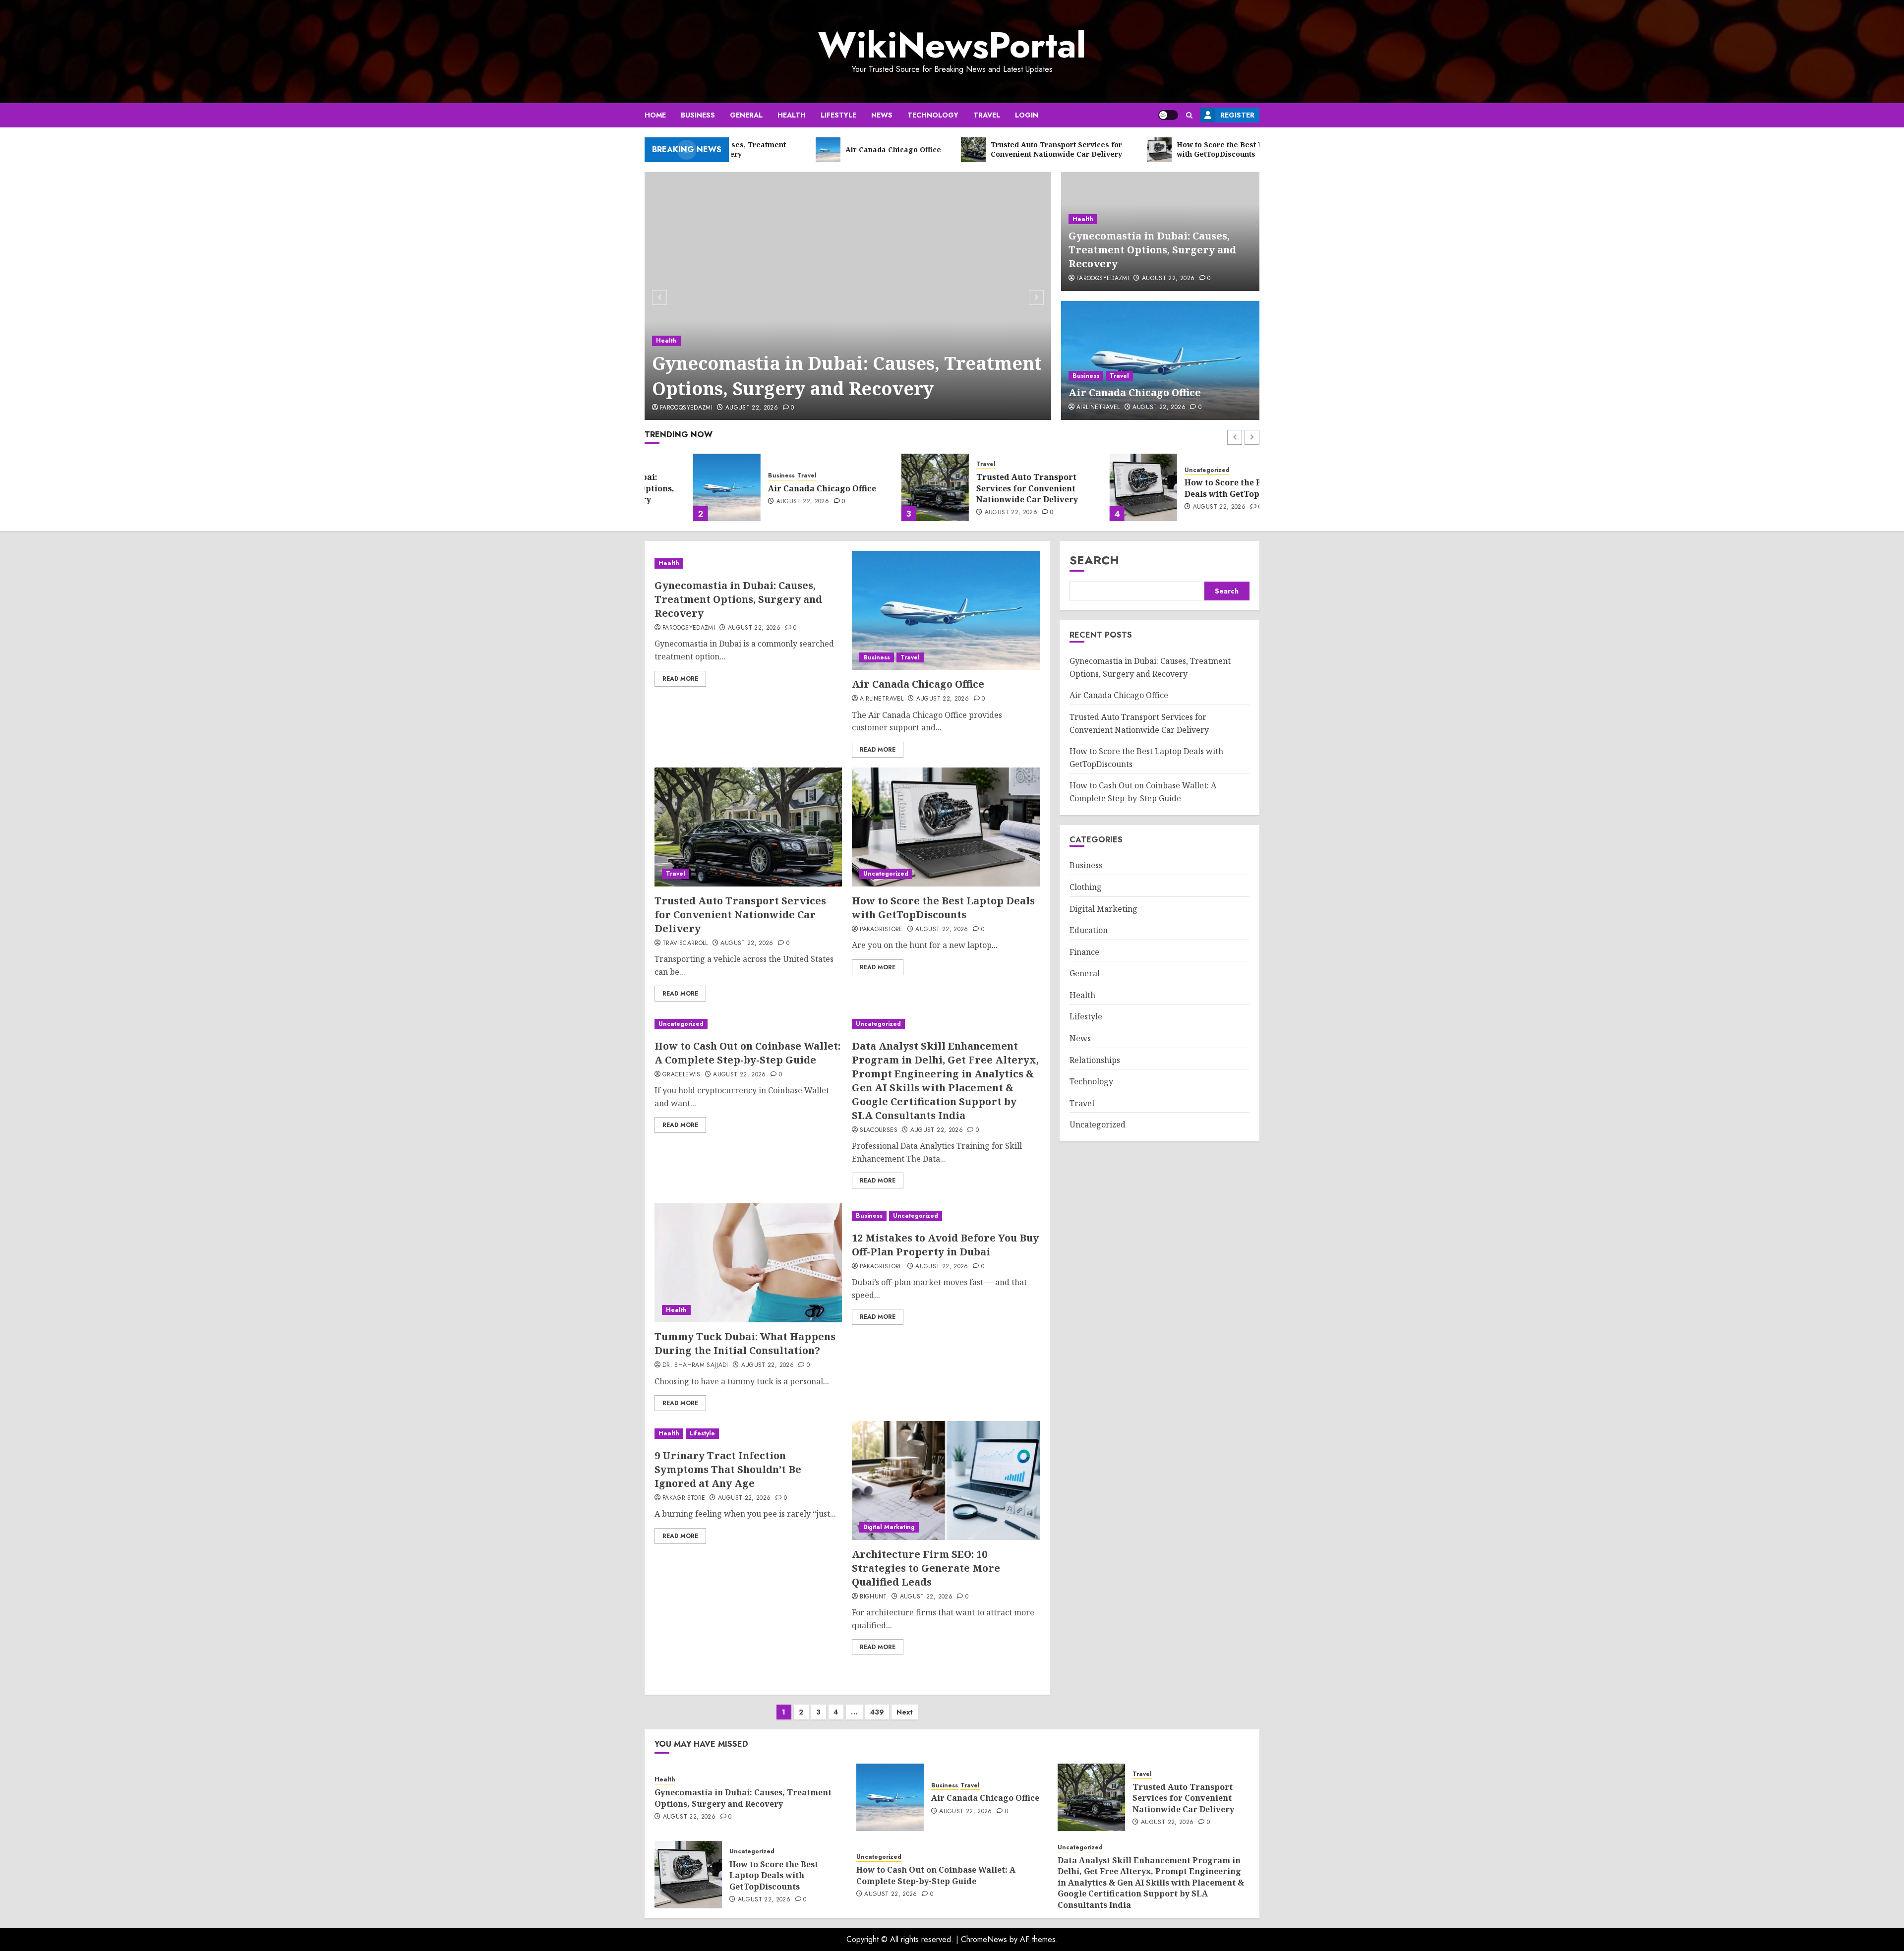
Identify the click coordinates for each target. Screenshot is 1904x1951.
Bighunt (873, 1597)
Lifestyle (838, 115)
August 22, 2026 (752, 408)
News (882, 115)
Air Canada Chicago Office (1135, 392)
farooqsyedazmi (686, 408)
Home (655, 115)
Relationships (1095, 1060)
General (746, 115)
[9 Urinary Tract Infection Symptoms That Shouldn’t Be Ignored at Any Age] (748, 1434)
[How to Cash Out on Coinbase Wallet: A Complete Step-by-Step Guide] (748, 1024)
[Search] (1189, 115)
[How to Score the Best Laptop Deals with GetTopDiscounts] (1095, 487)
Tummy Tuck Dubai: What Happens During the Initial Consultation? (745, 1343)
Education (1089, 931)
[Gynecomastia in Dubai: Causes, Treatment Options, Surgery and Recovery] (848, 296)
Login (1027, 115)
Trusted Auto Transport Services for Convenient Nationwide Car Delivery (979, 488)
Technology (933, 115)
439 (877, 1712)
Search (1094, 560)
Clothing (1086, 887)
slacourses (879, 1130)
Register (1237, 115)
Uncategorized (1159, 470)
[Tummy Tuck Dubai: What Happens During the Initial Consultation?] (748, 1263)
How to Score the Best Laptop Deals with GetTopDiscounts (1196, 488)
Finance (1084, 952)
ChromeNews (984, 1939)
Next (905, 1712)
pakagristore (881, 930)
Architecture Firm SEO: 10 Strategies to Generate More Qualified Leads (926, 1568)
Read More (680, 679)
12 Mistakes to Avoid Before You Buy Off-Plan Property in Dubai (945, 1245)
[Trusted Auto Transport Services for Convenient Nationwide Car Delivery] (887, 487)
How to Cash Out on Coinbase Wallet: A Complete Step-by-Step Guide (747, 1053)
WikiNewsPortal (952, 45)
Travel (987, 115)
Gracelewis (682, 1075)
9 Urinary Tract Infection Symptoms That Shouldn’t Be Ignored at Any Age (728, 1469)
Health (792, 115)
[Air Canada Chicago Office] (1160, 360)
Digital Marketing (889, 1527)
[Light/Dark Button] (1168, 115)
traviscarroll (685, 944)
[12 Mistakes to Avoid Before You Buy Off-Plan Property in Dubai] (946, 1216)
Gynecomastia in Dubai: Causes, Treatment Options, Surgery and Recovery (847, 376)
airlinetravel (1098, 408)
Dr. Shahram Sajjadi (695, 1365)
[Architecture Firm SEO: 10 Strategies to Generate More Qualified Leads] (946, 1480)
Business (698, 115)
